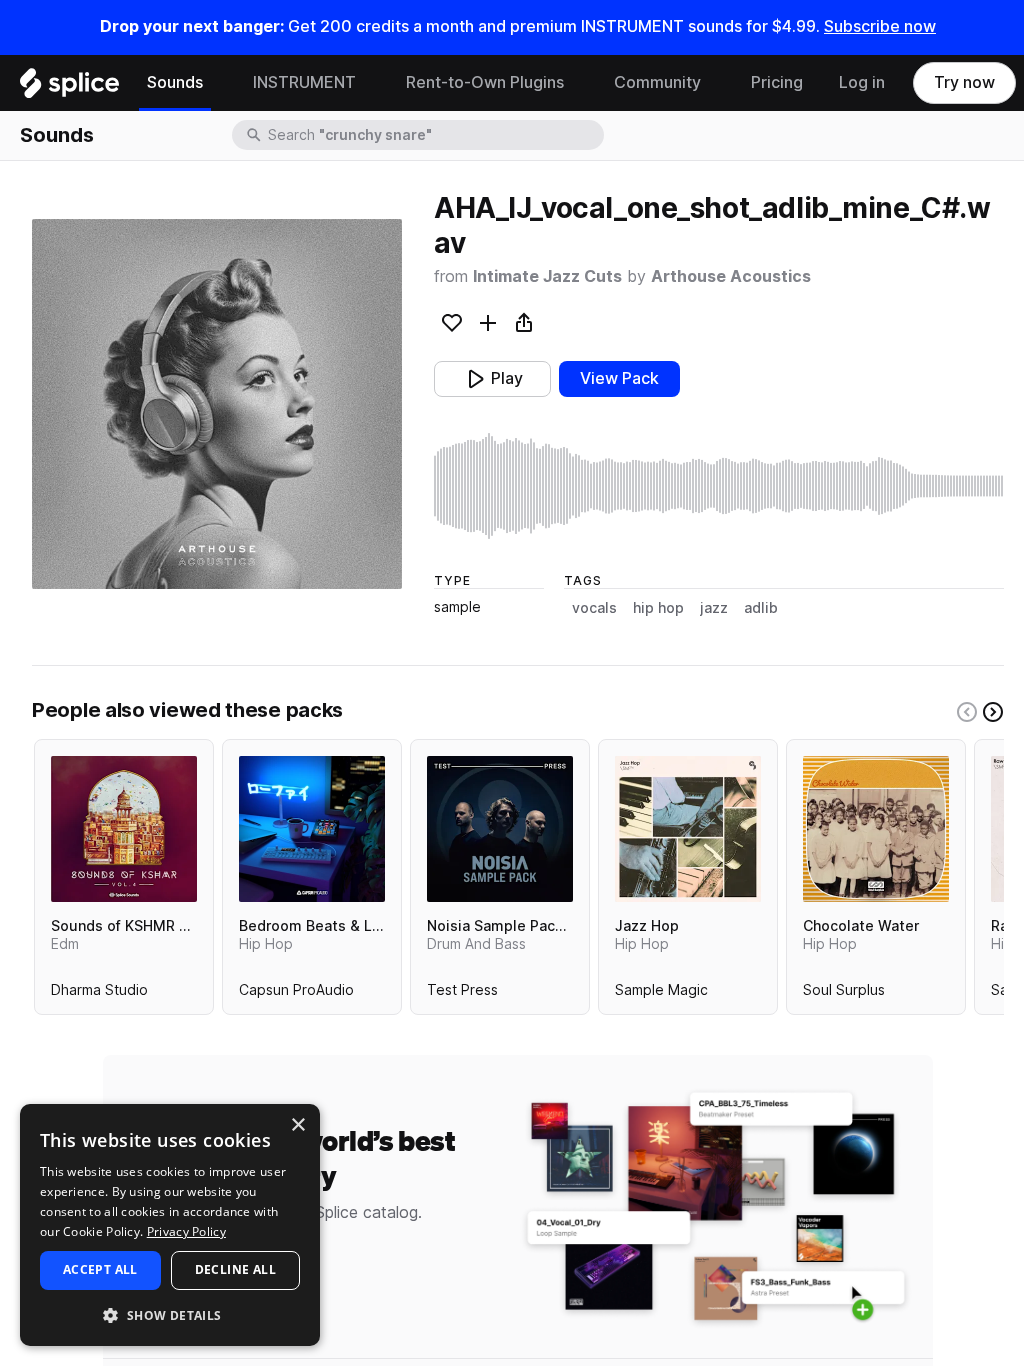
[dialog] (170, 1225)
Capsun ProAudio (296, 994)
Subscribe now (880, 26)
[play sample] (719, 486)
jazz (714, 608)
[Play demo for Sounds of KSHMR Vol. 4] (124, 829)
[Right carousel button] (993, 712)
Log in (862, 82)
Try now (964, 82)
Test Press (462, 994)
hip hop (658, 608)
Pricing (777, 82)
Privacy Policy (186, 1231)
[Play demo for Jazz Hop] (688, 829)
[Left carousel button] (967, 712)
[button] (170, 1314)
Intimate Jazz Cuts (547, 276)
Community (657, 82)
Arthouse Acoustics (731, 276)
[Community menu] (716, 83)
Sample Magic (661, 994)
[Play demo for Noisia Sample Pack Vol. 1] (500, 829)
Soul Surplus (844, 994)
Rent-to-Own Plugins (485, 82)
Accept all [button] (100, 1269)
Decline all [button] (235, 1269)
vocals (594, 608)
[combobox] (434, 135)
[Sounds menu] (218, 83)
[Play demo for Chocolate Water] (876, 829)
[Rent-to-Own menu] (579, 83)
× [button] (297, 1125)
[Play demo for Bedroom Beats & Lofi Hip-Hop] (312, 829)
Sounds (175, 82)
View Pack (619, 378)
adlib (761, 608)
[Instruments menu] (371, 83)
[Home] (69, 88)
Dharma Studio (99, 994)
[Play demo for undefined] (217, 404)
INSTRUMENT (304, 82)
